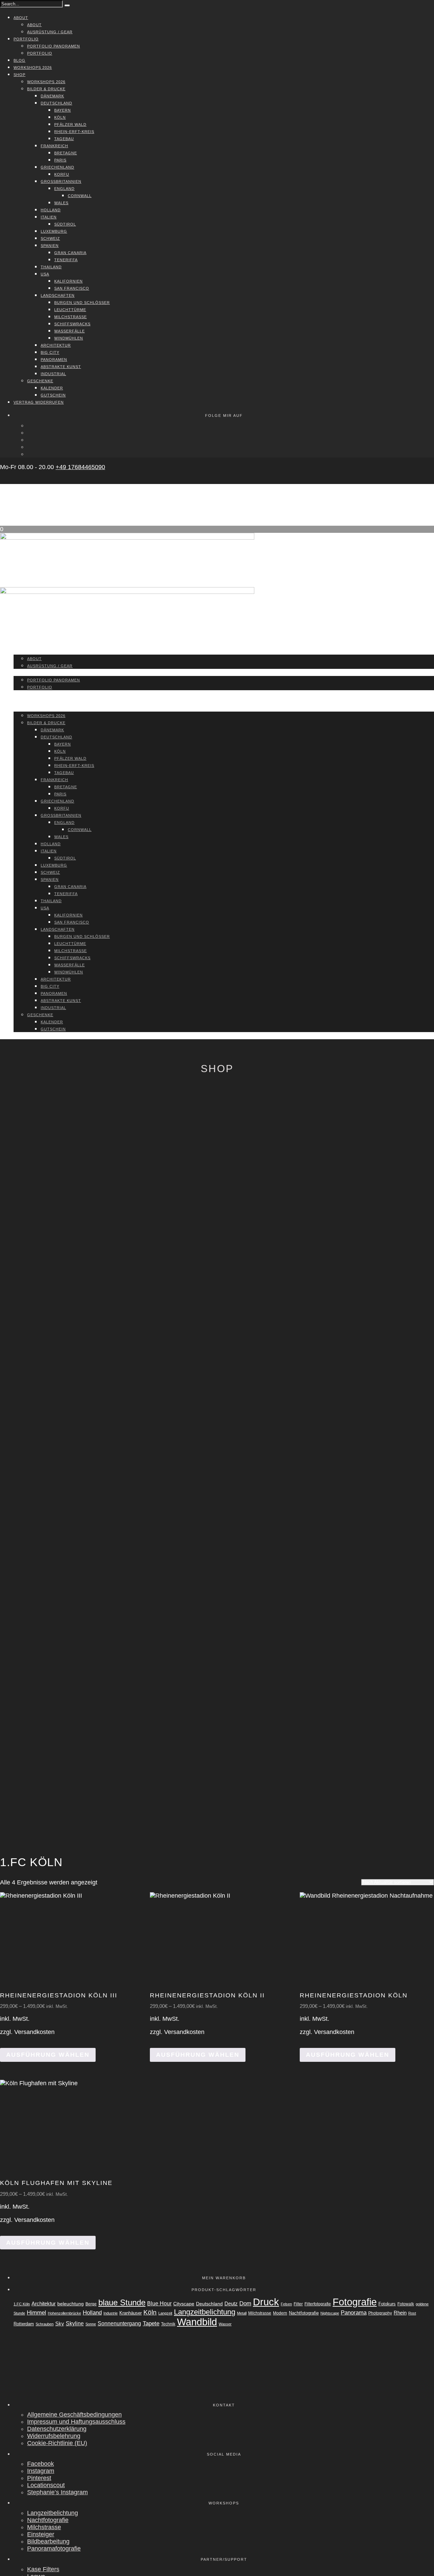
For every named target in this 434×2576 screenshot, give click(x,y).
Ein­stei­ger (41, 2534)
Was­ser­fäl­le (70, 331)
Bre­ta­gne (66, 153)
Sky (60, 2324)
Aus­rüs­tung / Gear (50, 32)
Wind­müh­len (69, 338)
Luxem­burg (54, 231)
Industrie (111, 2313)
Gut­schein (53, 395)
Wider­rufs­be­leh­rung (54, 2436)
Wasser (225, 2324)
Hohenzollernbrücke (64, 2313)
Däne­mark (52, 96)
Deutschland (209, 2304)
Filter (298, 2304)
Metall (242, 2313)
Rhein (400, 2313)
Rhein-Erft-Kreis (74, 132)
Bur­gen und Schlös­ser (82, 303)
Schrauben (45, 2324)
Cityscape (184, 2304)
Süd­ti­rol (65, 224)
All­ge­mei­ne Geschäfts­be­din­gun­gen (74, 2415)
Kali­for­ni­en (68, 281)
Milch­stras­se (71, 317)
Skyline (75, 2323)
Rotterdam (24, 2324)
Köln (60, 117)
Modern (280, 2313)
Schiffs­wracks (72, 324)
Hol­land (51, 210)
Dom (245, 2303)
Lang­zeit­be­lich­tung (53, 2513)
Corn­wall (80, 196)
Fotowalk (406, 2304)
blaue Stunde (122, 2303)
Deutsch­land (56, 103)
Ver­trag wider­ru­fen (39, 402)
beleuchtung (71, 2304)
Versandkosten (34, 2032)
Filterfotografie (318, 2304)
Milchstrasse (260, 2313)
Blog (19, 60)
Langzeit (165, 2313)
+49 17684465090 (80, 467)
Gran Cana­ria (70, 253)
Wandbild (197, 2322)
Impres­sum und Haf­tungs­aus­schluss (76, 2422)
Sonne (91, 2324)
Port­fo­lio (26, 39)
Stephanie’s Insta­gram (57, 2492)
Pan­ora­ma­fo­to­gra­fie (54, 2549)
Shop (19, 75)
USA (45, 274)
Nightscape (330, 2313)
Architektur (44, 2304)
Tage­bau (64, 139)
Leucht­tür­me (70, 310)
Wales (61, 203)
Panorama (354, 2313)
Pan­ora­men (54, 360)
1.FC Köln (22, 2304)
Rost (412, 2313)
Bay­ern (63, 110)
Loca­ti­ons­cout (46, 2485)
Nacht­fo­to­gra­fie (48, 2520)
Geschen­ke (40, 381)
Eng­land (64, 189)
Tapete (151, 2323)
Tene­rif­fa (66, 260)
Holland (92, 2313)
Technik (168, 2324)
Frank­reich (54, 146)
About (21, 18)
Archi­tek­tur (56, 345)
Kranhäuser (131, 2313)
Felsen (286, 2304)
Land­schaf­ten (58, 295)
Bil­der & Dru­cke (46, 89)
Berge (91, 2304)
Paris (60, 160)
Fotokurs (387, 2304)
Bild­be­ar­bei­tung (48, 2541)
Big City (50, 352)
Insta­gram (41, 2471)
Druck (266, 2302)
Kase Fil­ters (43, 2569)
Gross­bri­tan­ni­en (61, 181)
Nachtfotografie (304, 2313)
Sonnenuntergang (119, 2323)
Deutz (231, 2304)
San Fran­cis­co (72, 288)
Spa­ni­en (50, 246)
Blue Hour (159, 2303)
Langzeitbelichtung (205, 2312)
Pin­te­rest (39, 2478)
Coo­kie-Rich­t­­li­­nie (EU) (57, 2443)
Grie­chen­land (57, 167)
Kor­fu (62, 174)
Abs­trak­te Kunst (61, 367)
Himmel (36, 2312)
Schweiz (50, 238)
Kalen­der (52, 388)
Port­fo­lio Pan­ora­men (54, 46)
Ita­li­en (49, 217)
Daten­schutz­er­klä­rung (57, 2429)
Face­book (41, 2464)
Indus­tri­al (53, 374)
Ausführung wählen (48, 2055)
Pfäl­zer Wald (70, 124)
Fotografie (355, 2302)
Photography (380, 2313)
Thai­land (51, 267)
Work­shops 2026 (33, 67)
